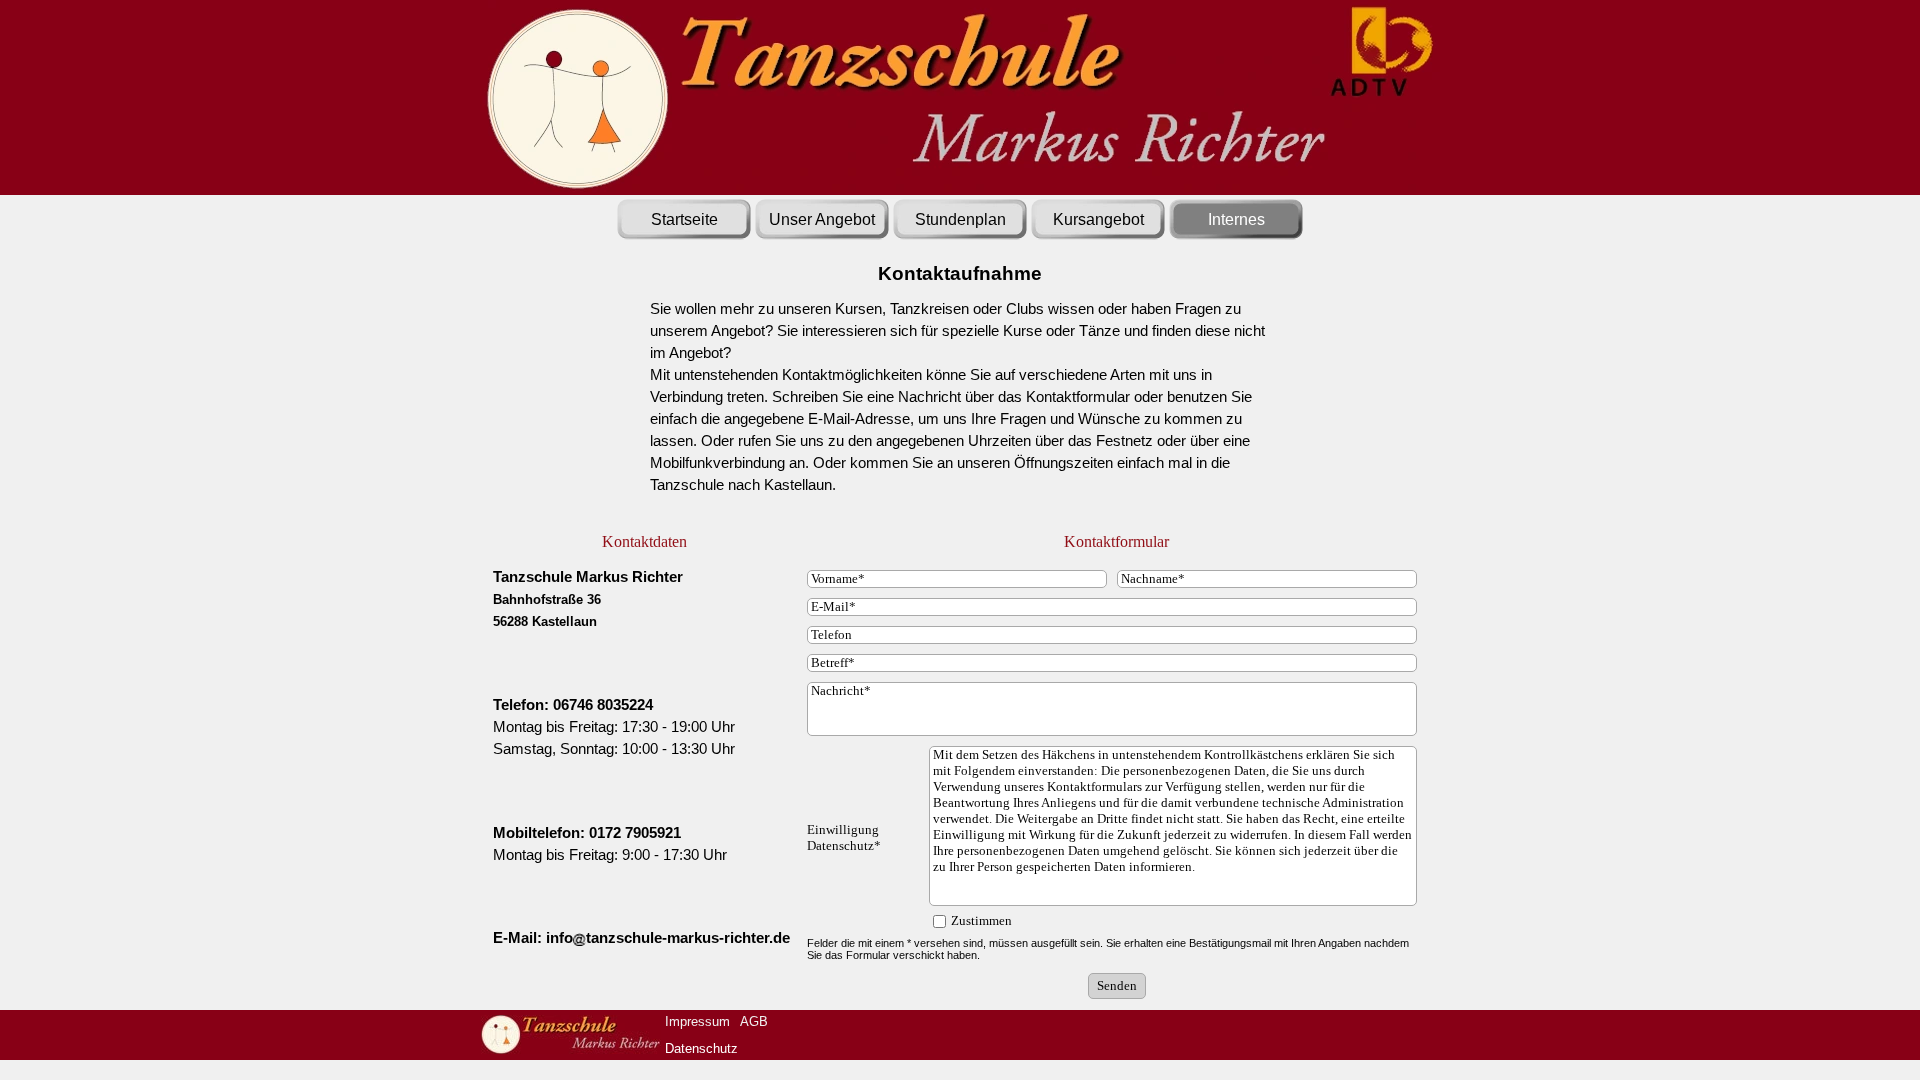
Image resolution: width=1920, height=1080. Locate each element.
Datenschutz (701, 1048)
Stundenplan (960, 219)
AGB (754, 1021)
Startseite (684, 219)
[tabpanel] (960, 408)
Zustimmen (981, 920)
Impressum (697, 1021)
